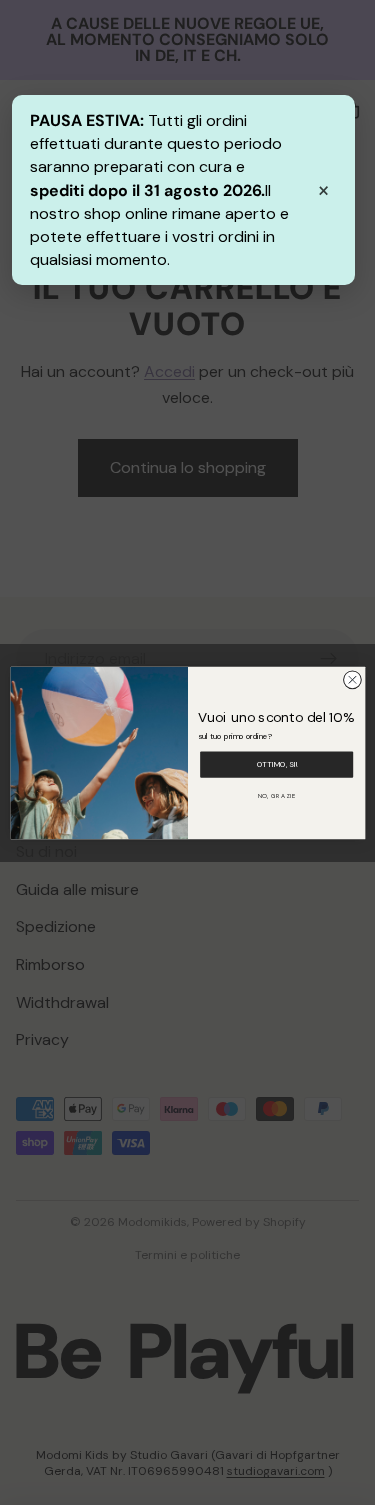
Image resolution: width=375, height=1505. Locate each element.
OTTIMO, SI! (276, 764)
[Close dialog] (352, 679)
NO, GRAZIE (276, 795)
